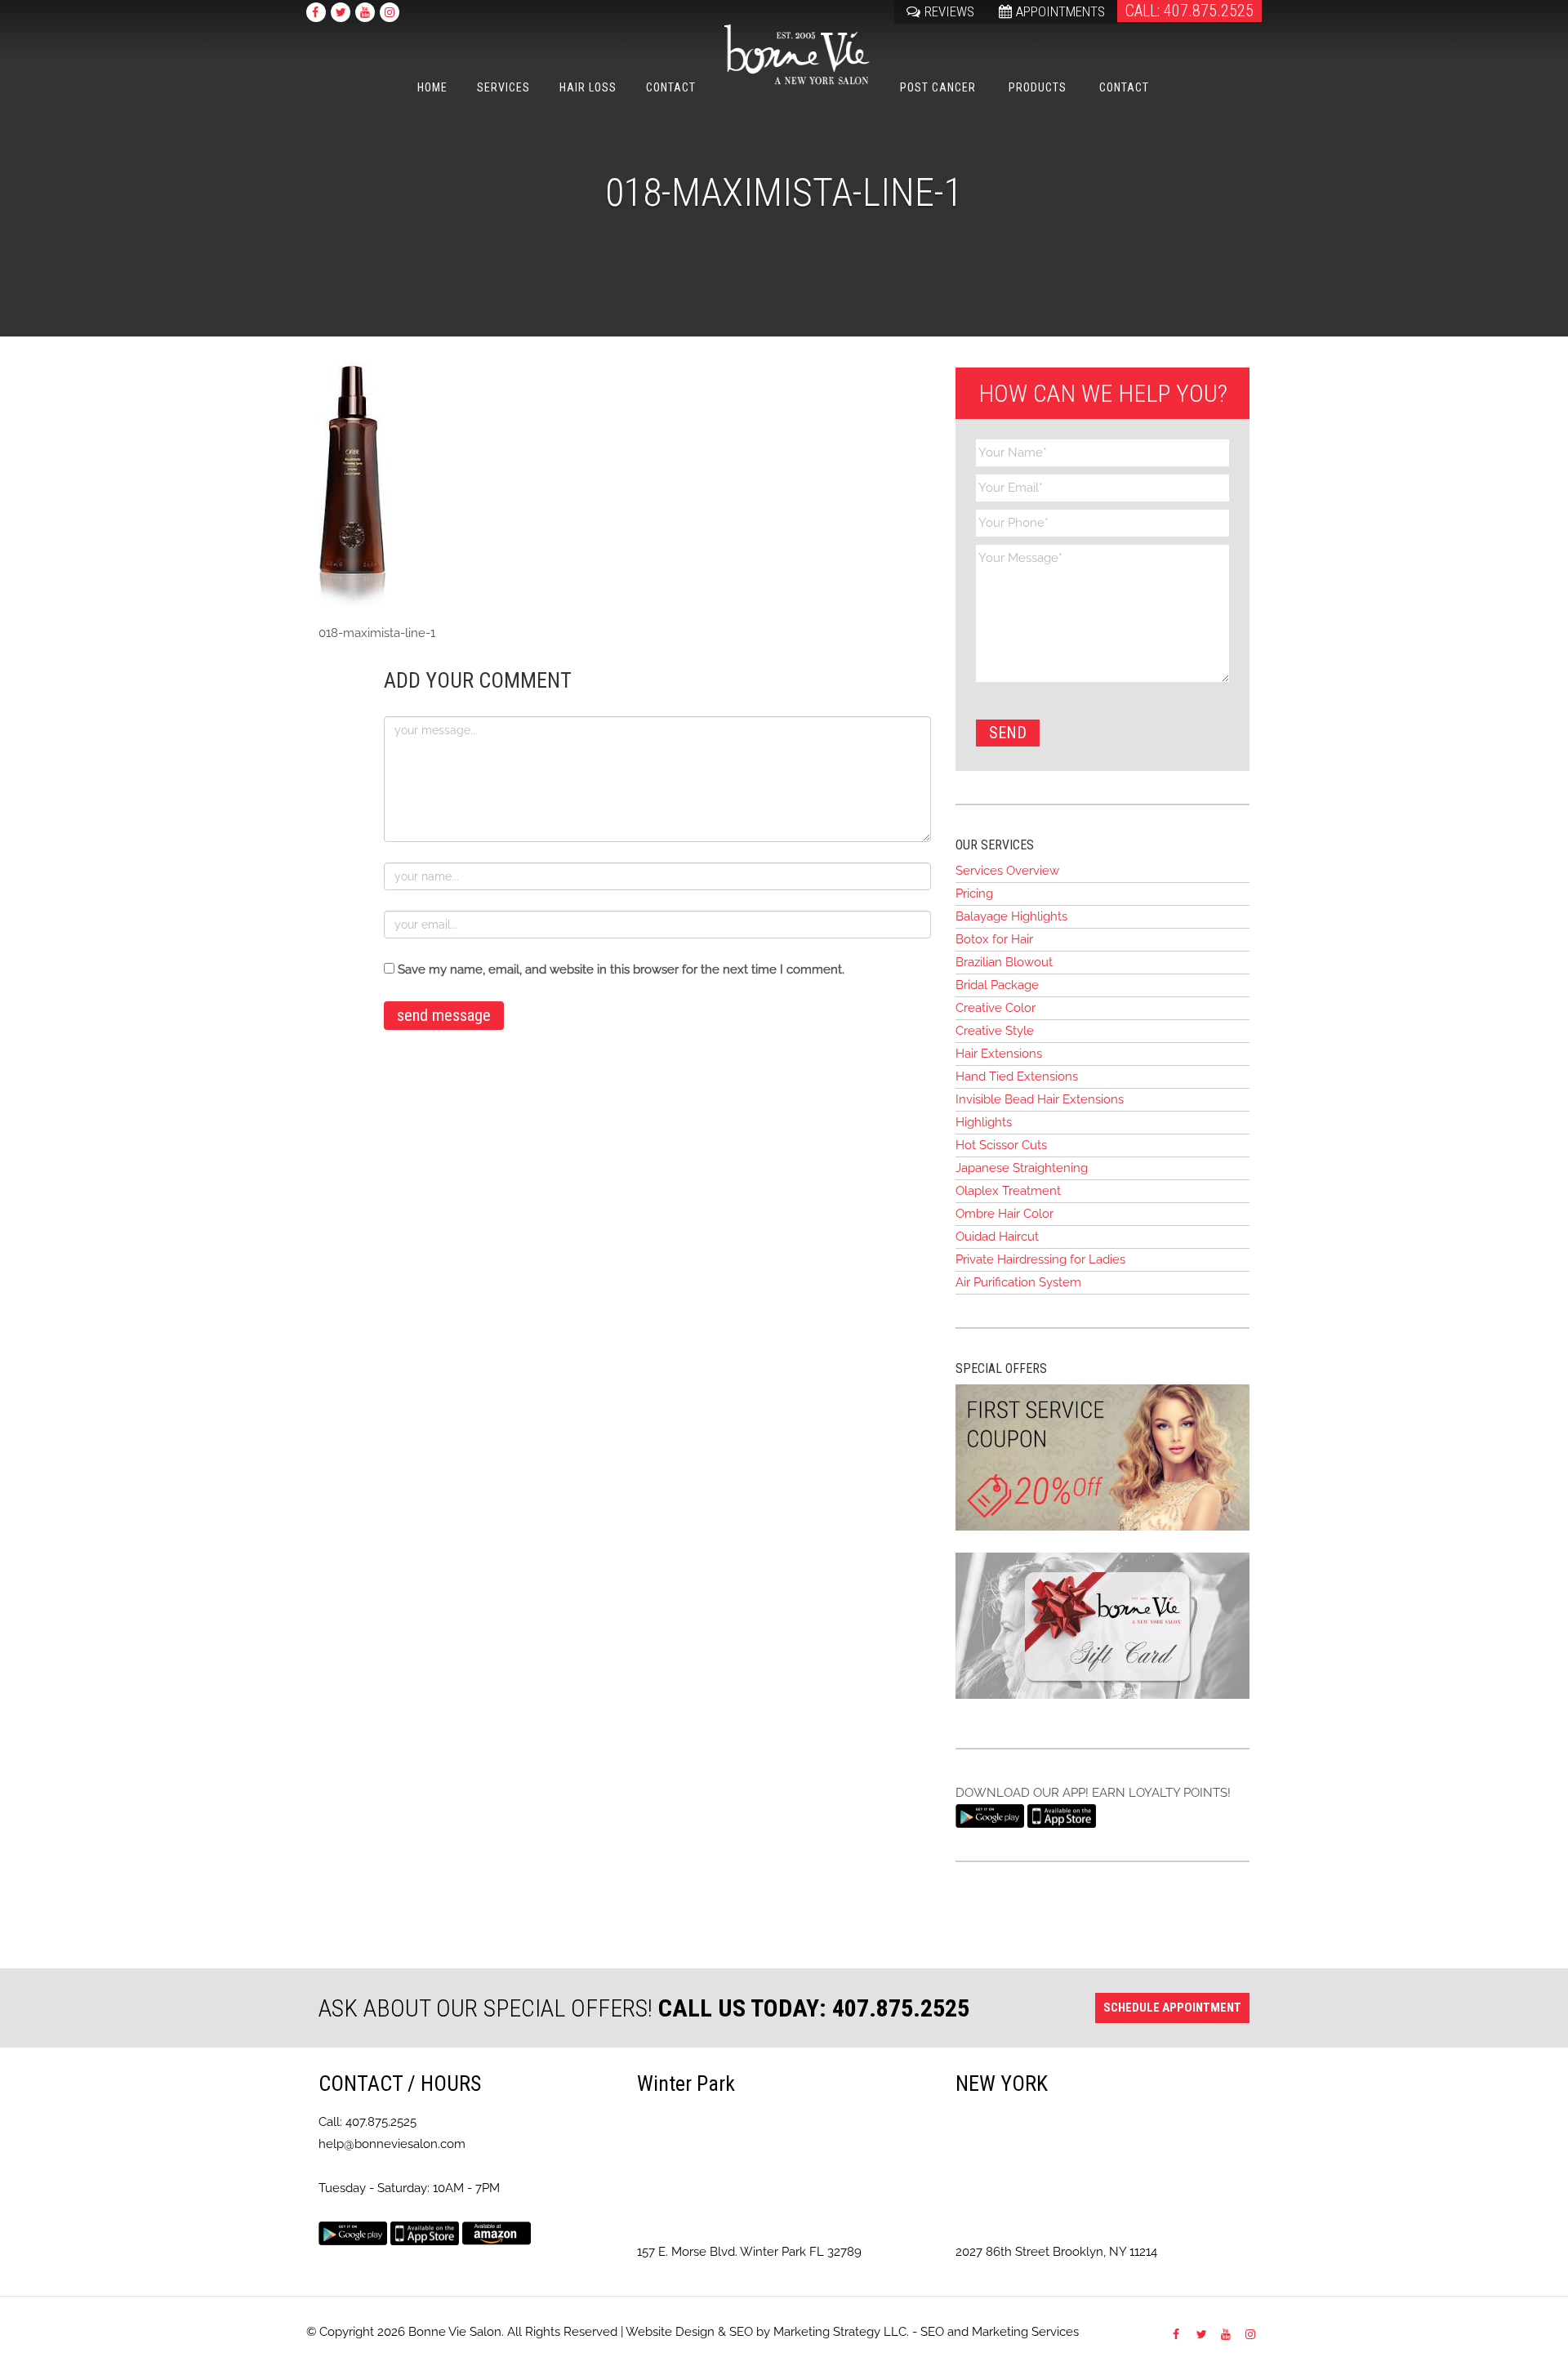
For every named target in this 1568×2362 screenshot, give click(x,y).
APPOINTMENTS (1060, 11)
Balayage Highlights (1011, 916)
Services (503, 87)
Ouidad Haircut (997, 1237)
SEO (741, 2332)
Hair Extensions (999, 1054)
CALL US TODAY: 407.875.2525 (814, 2008)
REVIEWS (949, 11)
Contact (671, 87)
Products (1038, 87)
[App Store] (1062, 1815)
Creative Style (995, 1031)
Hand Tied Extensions (1017, 1076)
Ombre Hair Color (1004, 1214)
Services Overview (1007, 871)
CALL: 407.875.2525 (1189, 11)
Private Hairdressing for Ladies (1040, 1259)
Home (432, 87)
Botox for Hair (994, 939)
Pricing (974, 894)
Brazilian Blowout (1004, 962)
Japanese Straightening (1022, 1168)
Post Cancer (938, 87)
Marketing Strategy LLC (840, 2332)
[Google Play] (990, 1815)
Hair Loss (588, 87)
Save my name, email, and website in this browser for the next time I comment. (621, 969)
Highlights (984, 1122)
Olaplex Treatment (1008, 1191)
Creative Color (996, 1008)
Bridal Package (997, 985)
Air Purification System (1018, 1282)
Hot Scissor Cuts (1001, 1145)
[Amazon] (497, 2233)
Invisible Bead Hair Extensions (1040, 1099)
